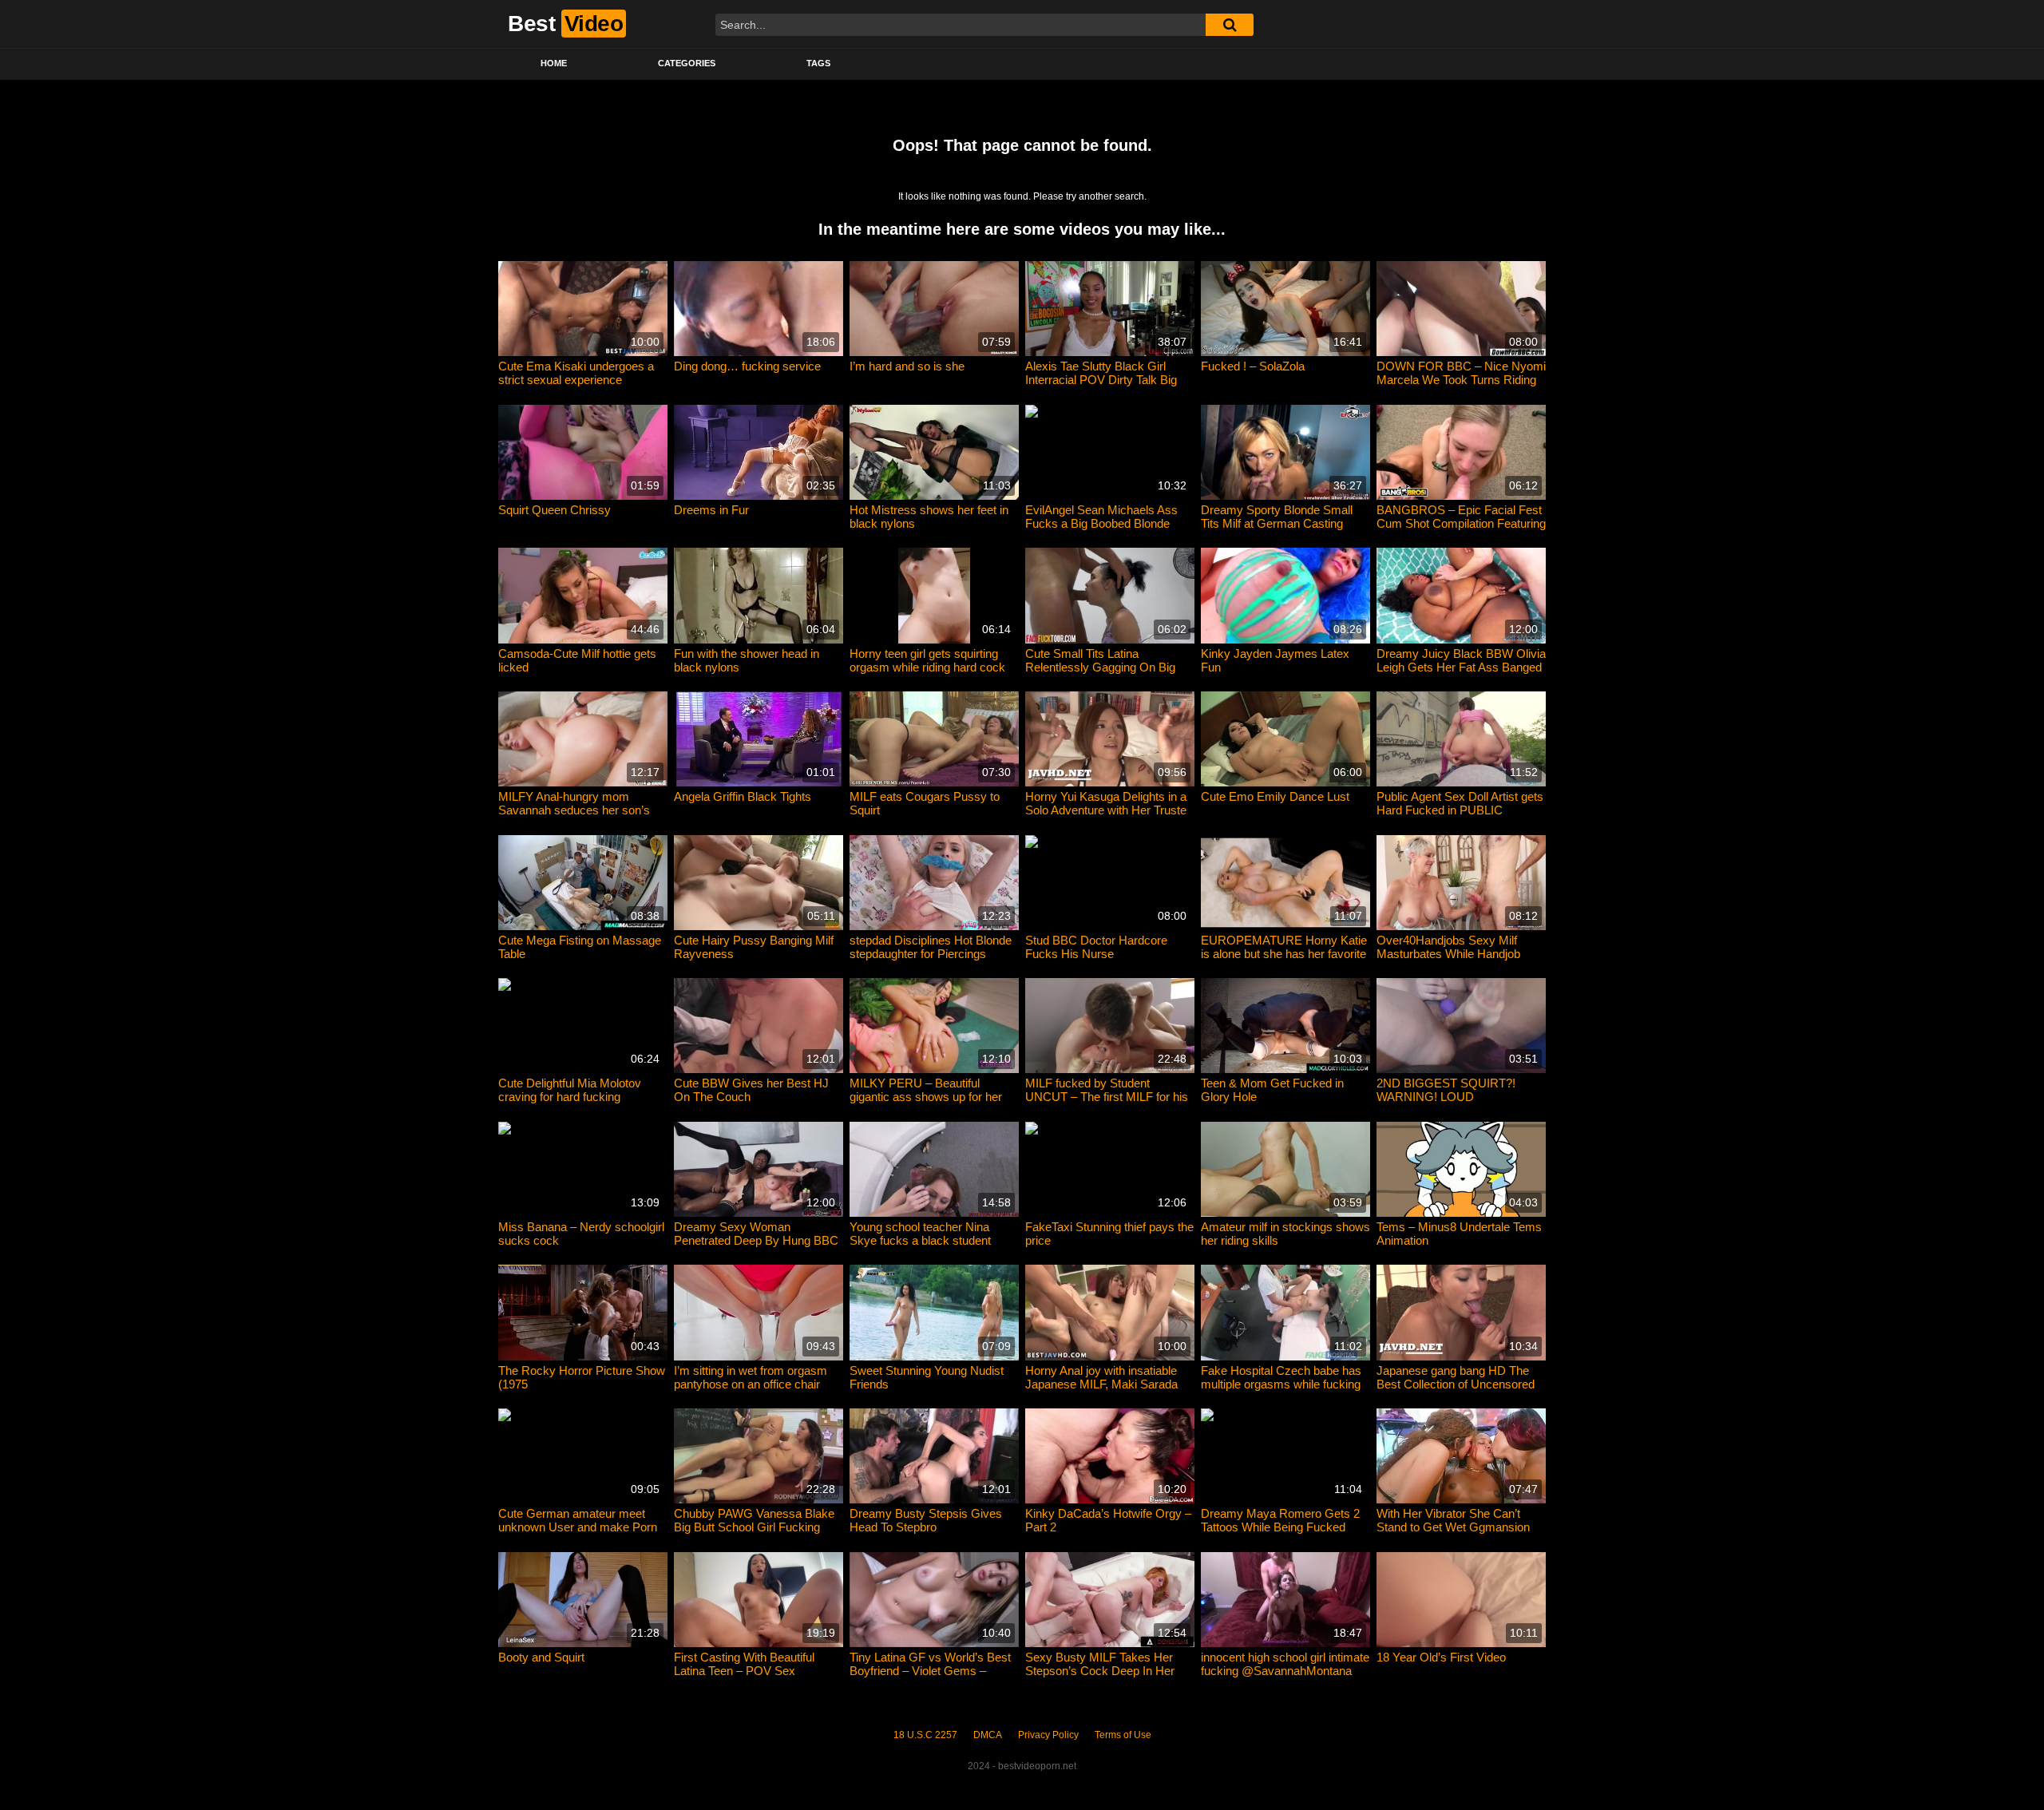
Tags (818, 63)
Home (554, 63)
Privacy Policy (1048, 1735)
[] (1230, 25)
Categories (687, 63)
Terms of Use (1123, 1735)
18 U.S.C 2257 (925, 1735)
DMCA (988, 1735)
